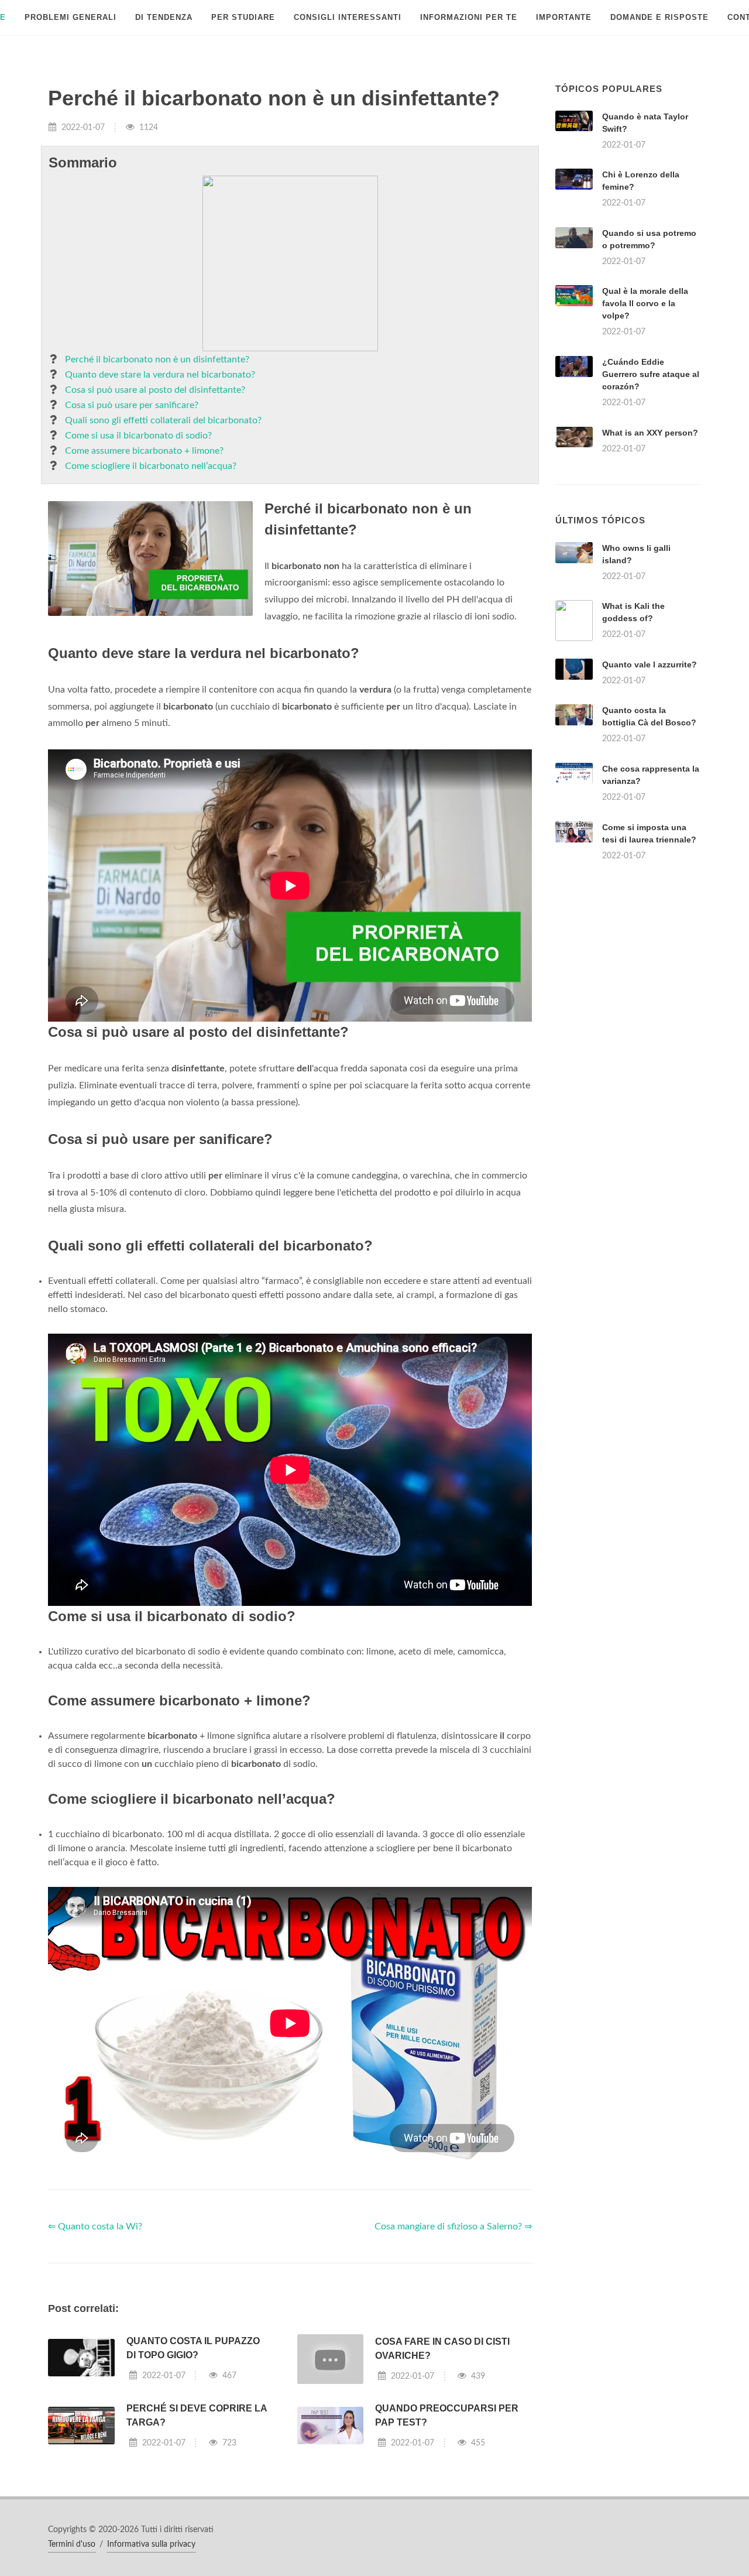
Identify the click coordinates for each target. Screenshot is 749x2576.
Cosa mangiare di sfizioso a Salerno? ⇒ (453, 2226)
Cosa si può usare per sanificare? (132, 405)
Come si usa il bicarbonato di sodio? (138, 436)
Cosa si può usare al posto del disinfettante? (155, 390)
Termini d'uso (72, 2544)
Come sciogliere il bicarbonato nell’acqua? (151, 466)
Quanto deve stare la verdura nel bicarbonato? (160, 375)
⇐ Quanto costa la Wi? (95, 2226)
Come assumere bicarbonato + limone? (144, 451)
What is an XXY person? (650, 433)
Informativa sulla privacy (151, 2544)
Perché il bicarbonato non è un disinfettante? (157, 359)
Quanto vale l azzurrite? (650, 664)
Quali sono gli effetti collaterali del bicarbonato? (163, 420)
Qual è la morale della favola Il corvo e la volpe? (645, 303)
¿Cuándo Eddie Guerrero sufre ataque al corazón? (651, 374)
